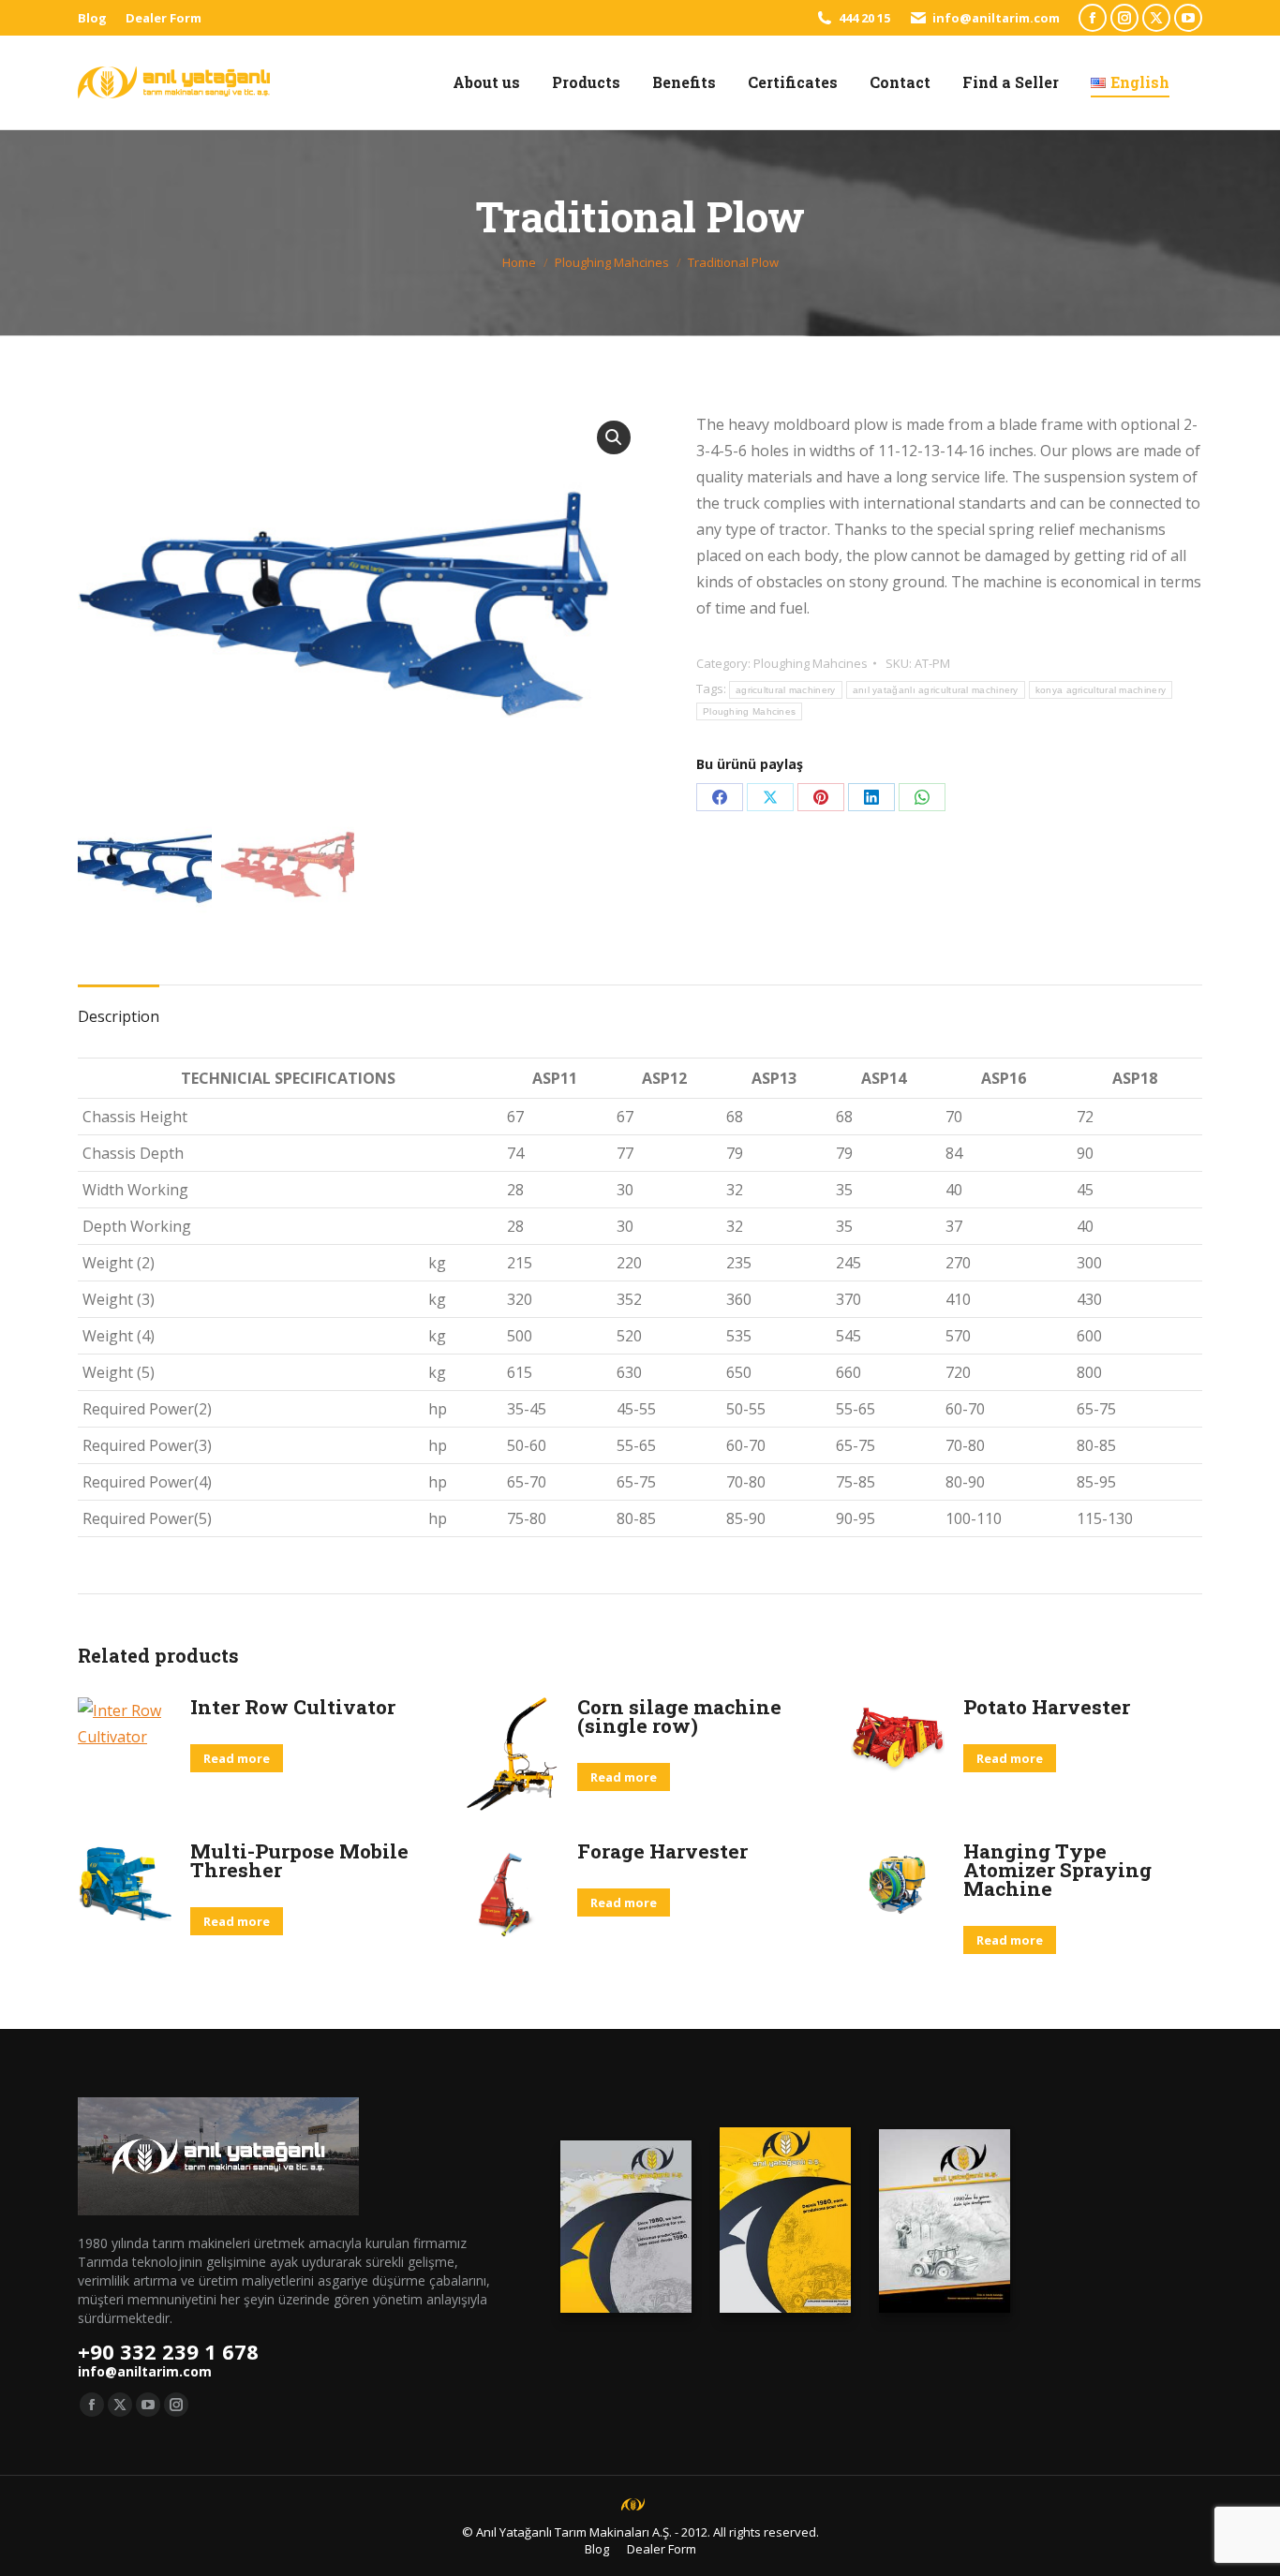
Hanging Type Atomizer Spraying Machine (1057, 1870)
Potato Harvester (1047, 1707)
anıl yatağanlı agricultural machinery (936, 690)
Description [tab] (119, 1016)
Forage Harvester (662, 1851)
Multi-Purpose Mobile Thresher (299, 1860)
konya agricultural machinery (1101, 690)
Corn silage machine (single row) (679, 1716)
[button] (614, 437)
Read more (237, 1758)
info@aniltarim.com (996, 18)
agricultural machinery (786, 690)
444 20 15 (864, 18)
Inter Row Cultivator (293, 1707)
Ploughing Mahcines (811, 663)
